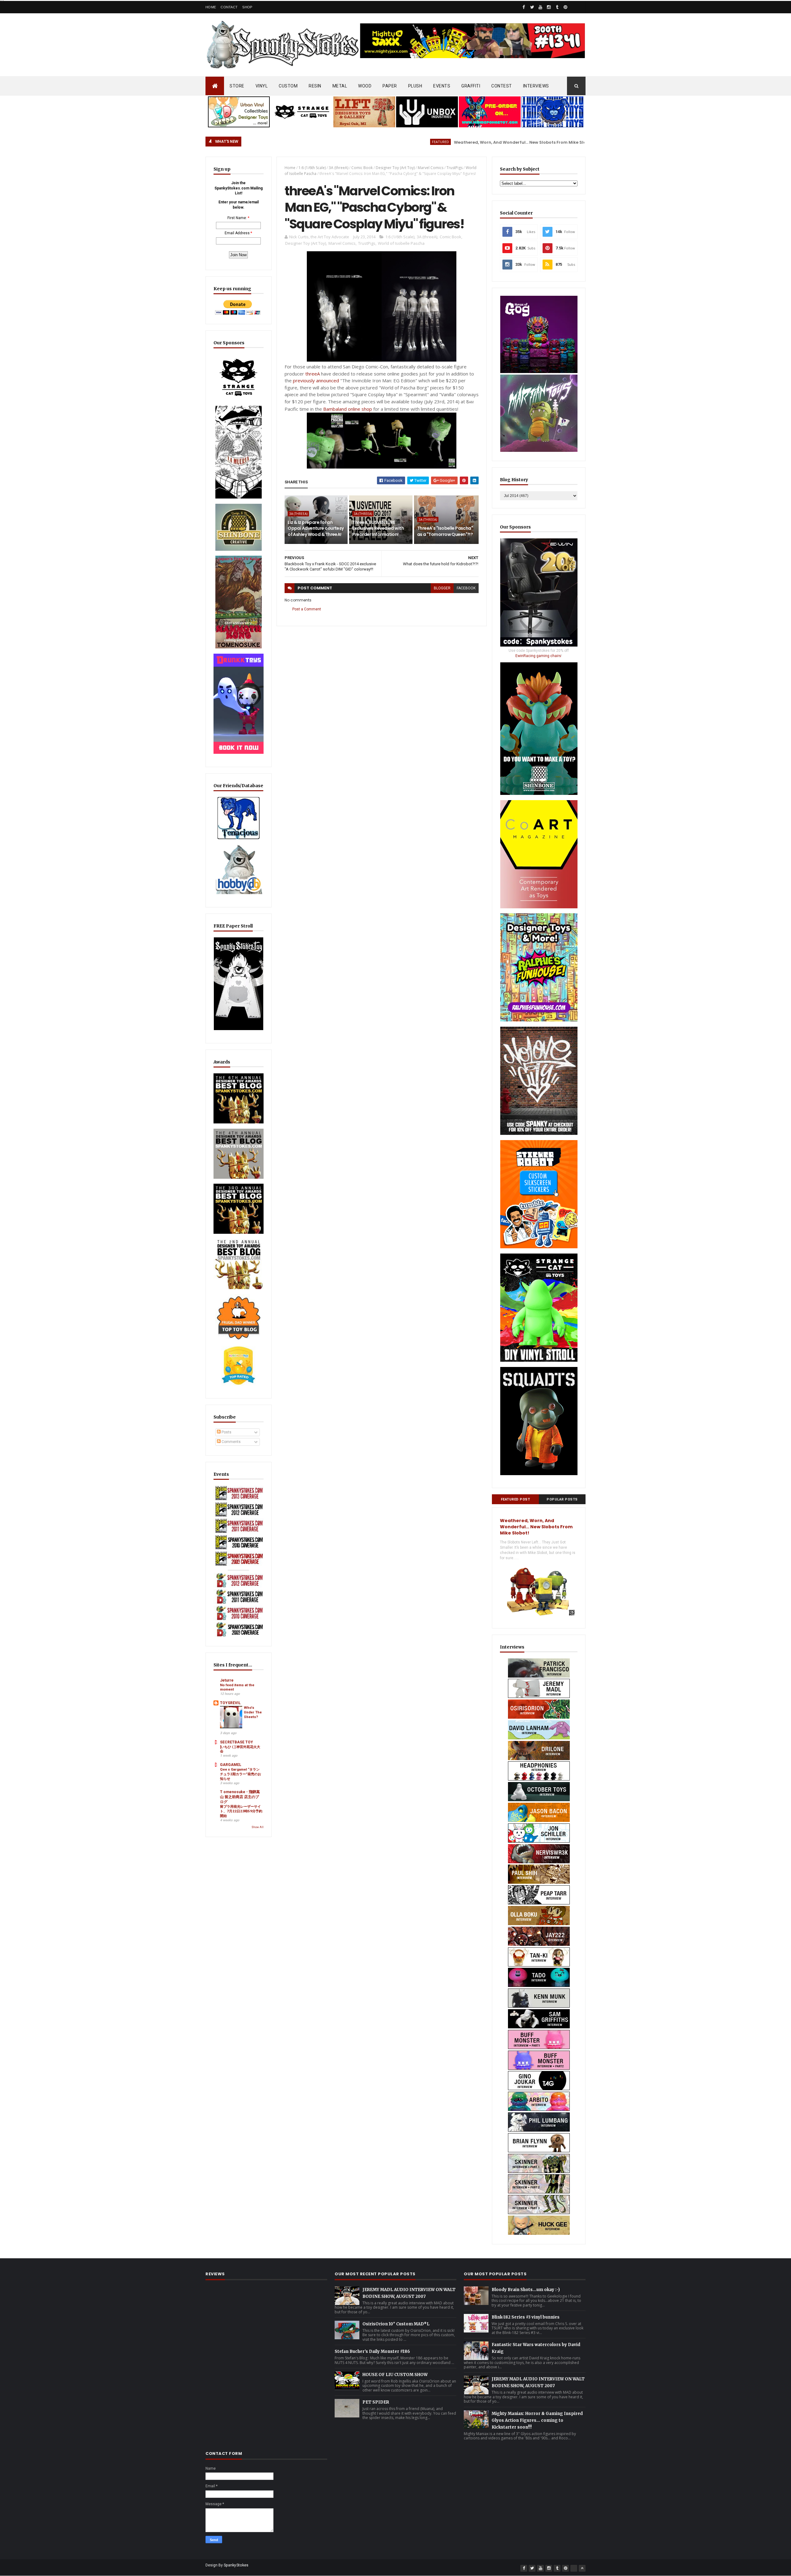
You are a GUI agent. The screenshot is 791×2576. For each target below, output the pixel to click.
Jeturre (227, 1680)
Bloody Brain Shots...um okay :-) (526, 2290)
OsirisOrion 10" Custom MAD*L (396, 2324)
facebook (466, 588)
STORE (237, 86)
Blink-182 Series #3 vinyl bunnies (526, 2317)
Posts (226, 1432)
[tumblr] (557, 7)
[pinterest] (565, 7)
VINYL (262, 86)
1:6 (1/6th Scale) (312, 168)
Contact (229, 7)
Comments (231, 1442)
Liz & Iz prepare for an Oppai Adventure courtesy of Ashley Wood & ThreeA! (316, 528)
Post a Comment (307, 609)
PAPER (390, 86)
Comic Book (362, 168)
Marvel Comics (431, 168)
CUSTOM (288, 86)
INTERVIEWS (536, 86)
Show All (258, 1827)
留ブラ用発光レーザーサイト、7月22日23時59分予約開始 (241, 1811)
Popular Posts (562, 1499)
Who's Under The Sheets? (253, 1712)
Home (211, 7)
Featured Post (516, 1499)
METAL (340, 86)
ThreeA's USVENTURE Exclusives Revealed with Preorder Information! (378, 528)
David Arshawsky (516, 142)
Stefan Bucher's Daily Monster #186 (372, 2351)
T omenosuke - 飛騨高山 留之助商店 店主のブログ (240, 1797)
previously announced (316, 380)
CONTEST (502, 86)
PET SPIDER (376, 2402)
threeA (313, 374)
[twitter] (532, 7)
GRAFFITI (471, 86)
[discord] (574, 7)
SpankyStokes (236, 2565)
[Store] (582, 7)
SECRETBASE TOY (237, 1742)
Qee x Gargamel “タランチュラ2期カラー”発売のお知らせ (241, 1774)
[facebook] (524, 7)
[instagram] (549, 7)
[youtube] (540, 7)
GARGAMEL (231, 1765)
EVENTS (442, 86)
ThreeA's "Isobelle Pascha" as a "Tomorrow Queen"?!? (445, 531)
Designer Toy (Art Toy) (395, 168)
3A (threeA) (338, 168)
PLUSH (415, 86)
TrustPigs (455, 168)
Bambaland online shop (348, 409)
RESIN (315, 86)
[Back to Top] (582, 2568)
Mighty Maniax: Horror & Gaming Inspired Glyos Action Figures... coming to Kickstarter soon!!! (537, 2420)
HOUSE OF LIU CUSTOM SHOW (395, 2375)
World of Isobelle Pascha (401, 243)
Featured (334, 142)
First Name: (237, 218)
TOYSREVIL (230, 1703)
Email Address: (238, 233)
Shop (247, 7)
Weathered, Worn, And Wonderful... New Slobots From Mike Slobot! (418, 142)
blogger (442, 588)
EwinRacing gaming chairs (538, 656)
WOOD (365, 86)
